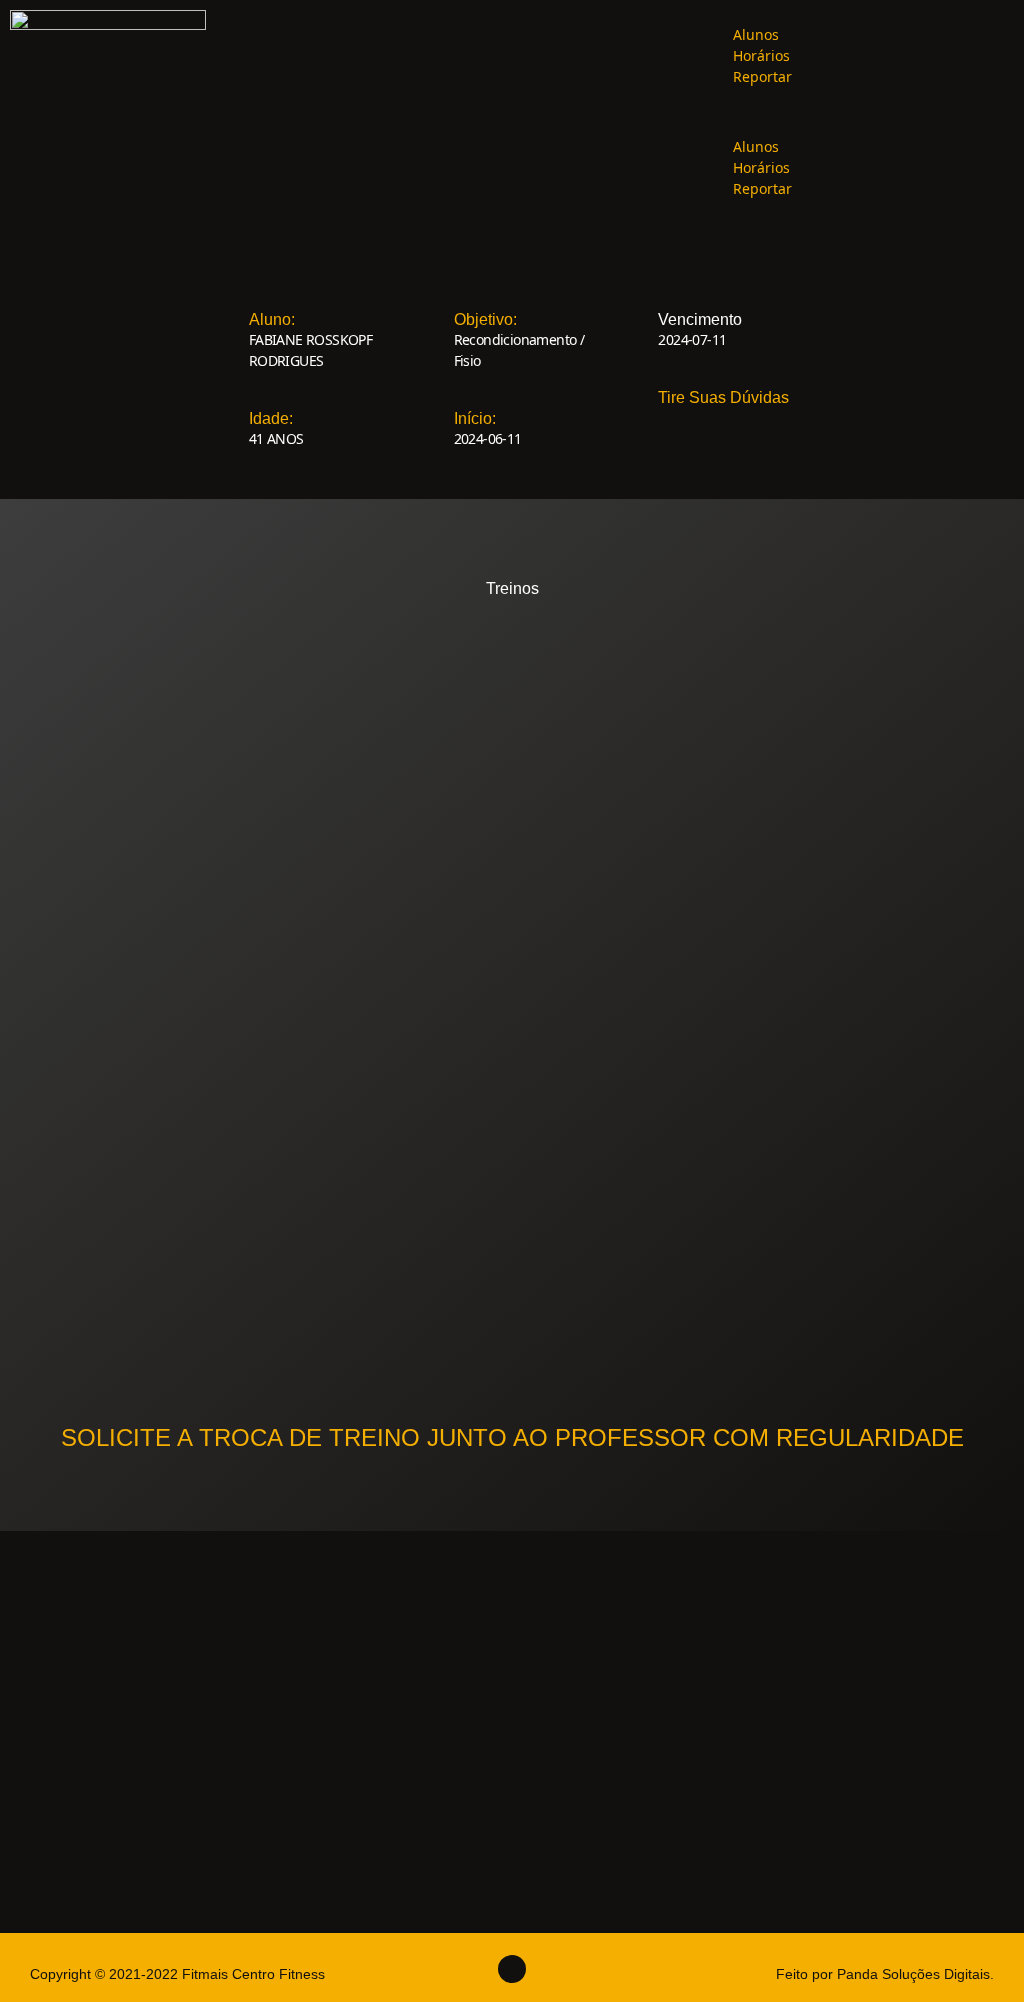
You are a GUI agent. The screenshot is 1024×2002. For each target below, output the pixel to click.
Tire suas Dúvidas (723, 397)
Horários (761, 55)
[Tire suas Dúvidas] (638, 378)
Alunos (756, 34)
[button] (853, 111)
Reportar (762, 76)
